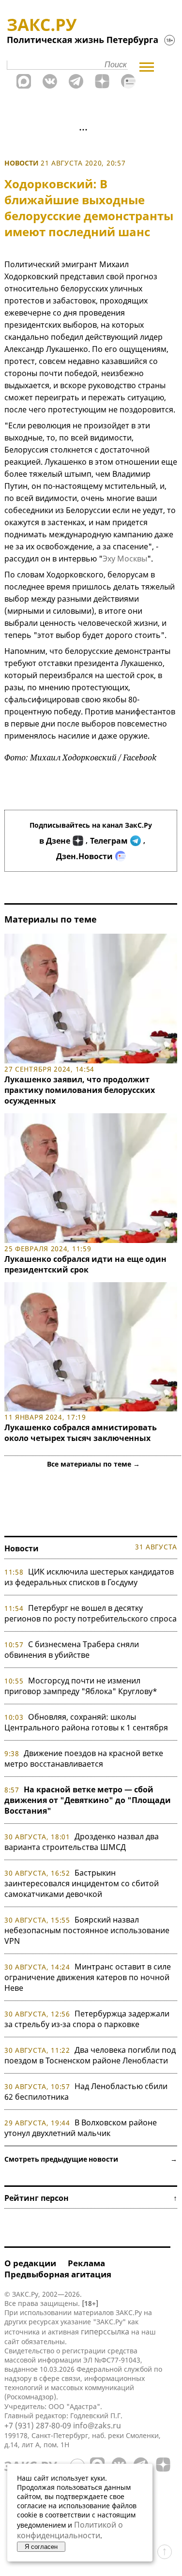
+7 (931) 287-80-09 (38, 2425)
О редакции (30, 2263)
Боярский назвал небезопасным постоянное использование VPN (87, 1930)
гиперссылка (105, 2332)
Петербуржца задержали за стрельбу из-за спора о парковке (87, 2019)
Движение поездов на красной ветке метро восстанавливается (84, 1758)
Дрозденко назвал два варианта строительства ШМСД (82, 1842)
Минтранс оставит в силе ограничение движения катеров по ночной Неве (88, 1977)
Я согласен (41, 2547)
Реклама (86, 2263)
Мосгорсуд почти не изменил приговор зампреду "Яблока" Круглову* (81, 1686)
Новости (22, 163)
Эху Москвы (125, 559)
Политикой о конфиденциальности (70, 2530)
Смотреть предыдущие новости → (91, 2159)
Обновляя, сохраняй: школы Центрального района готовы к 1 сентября (86, 1722)
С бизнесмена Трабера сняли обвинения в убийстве (72, 1650)
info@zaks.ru (97, 2425)
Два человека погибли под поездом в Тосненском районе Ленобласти (90, 2055)
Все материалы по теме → (93, 1464)
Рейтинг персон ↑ (91, 2198)
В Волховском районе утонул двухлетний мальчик (81, 2128)
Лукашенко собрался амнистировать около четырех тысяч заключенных (81, 1433)
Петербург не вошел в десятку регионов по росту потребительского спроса (91, 1613)
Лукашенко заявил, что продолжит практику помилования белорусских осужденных (80, 1090)
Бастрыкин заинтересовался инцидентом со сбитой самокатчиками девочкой (82, 1883)
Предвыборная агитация (58, 2274)
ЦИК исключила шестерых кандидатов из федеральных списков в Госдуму (89, 1577)
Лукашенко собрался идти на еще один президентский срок (85, 1264)
